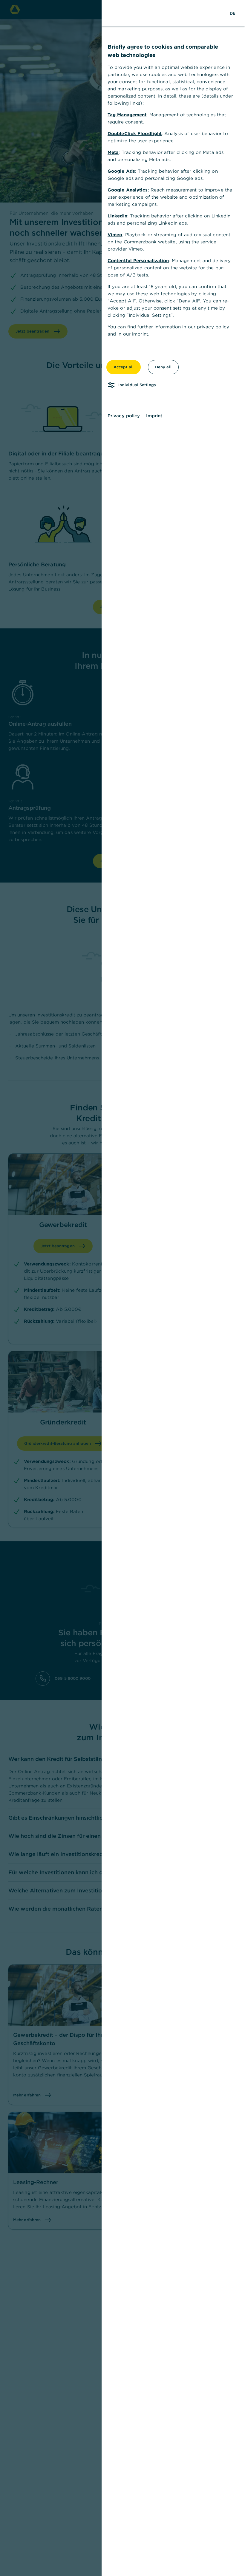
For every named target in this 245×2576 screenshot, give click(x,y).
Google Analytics (128, 190)
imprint (140, 334)
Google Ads (121, 171)
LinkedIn (117, 216)
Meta (113, 152)
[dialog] (122, 1288)
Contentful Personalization (138, 261)
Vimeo (115, 235)
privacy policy (213, 327)
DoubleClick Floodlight (135, 133)
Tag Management (127, 115)
